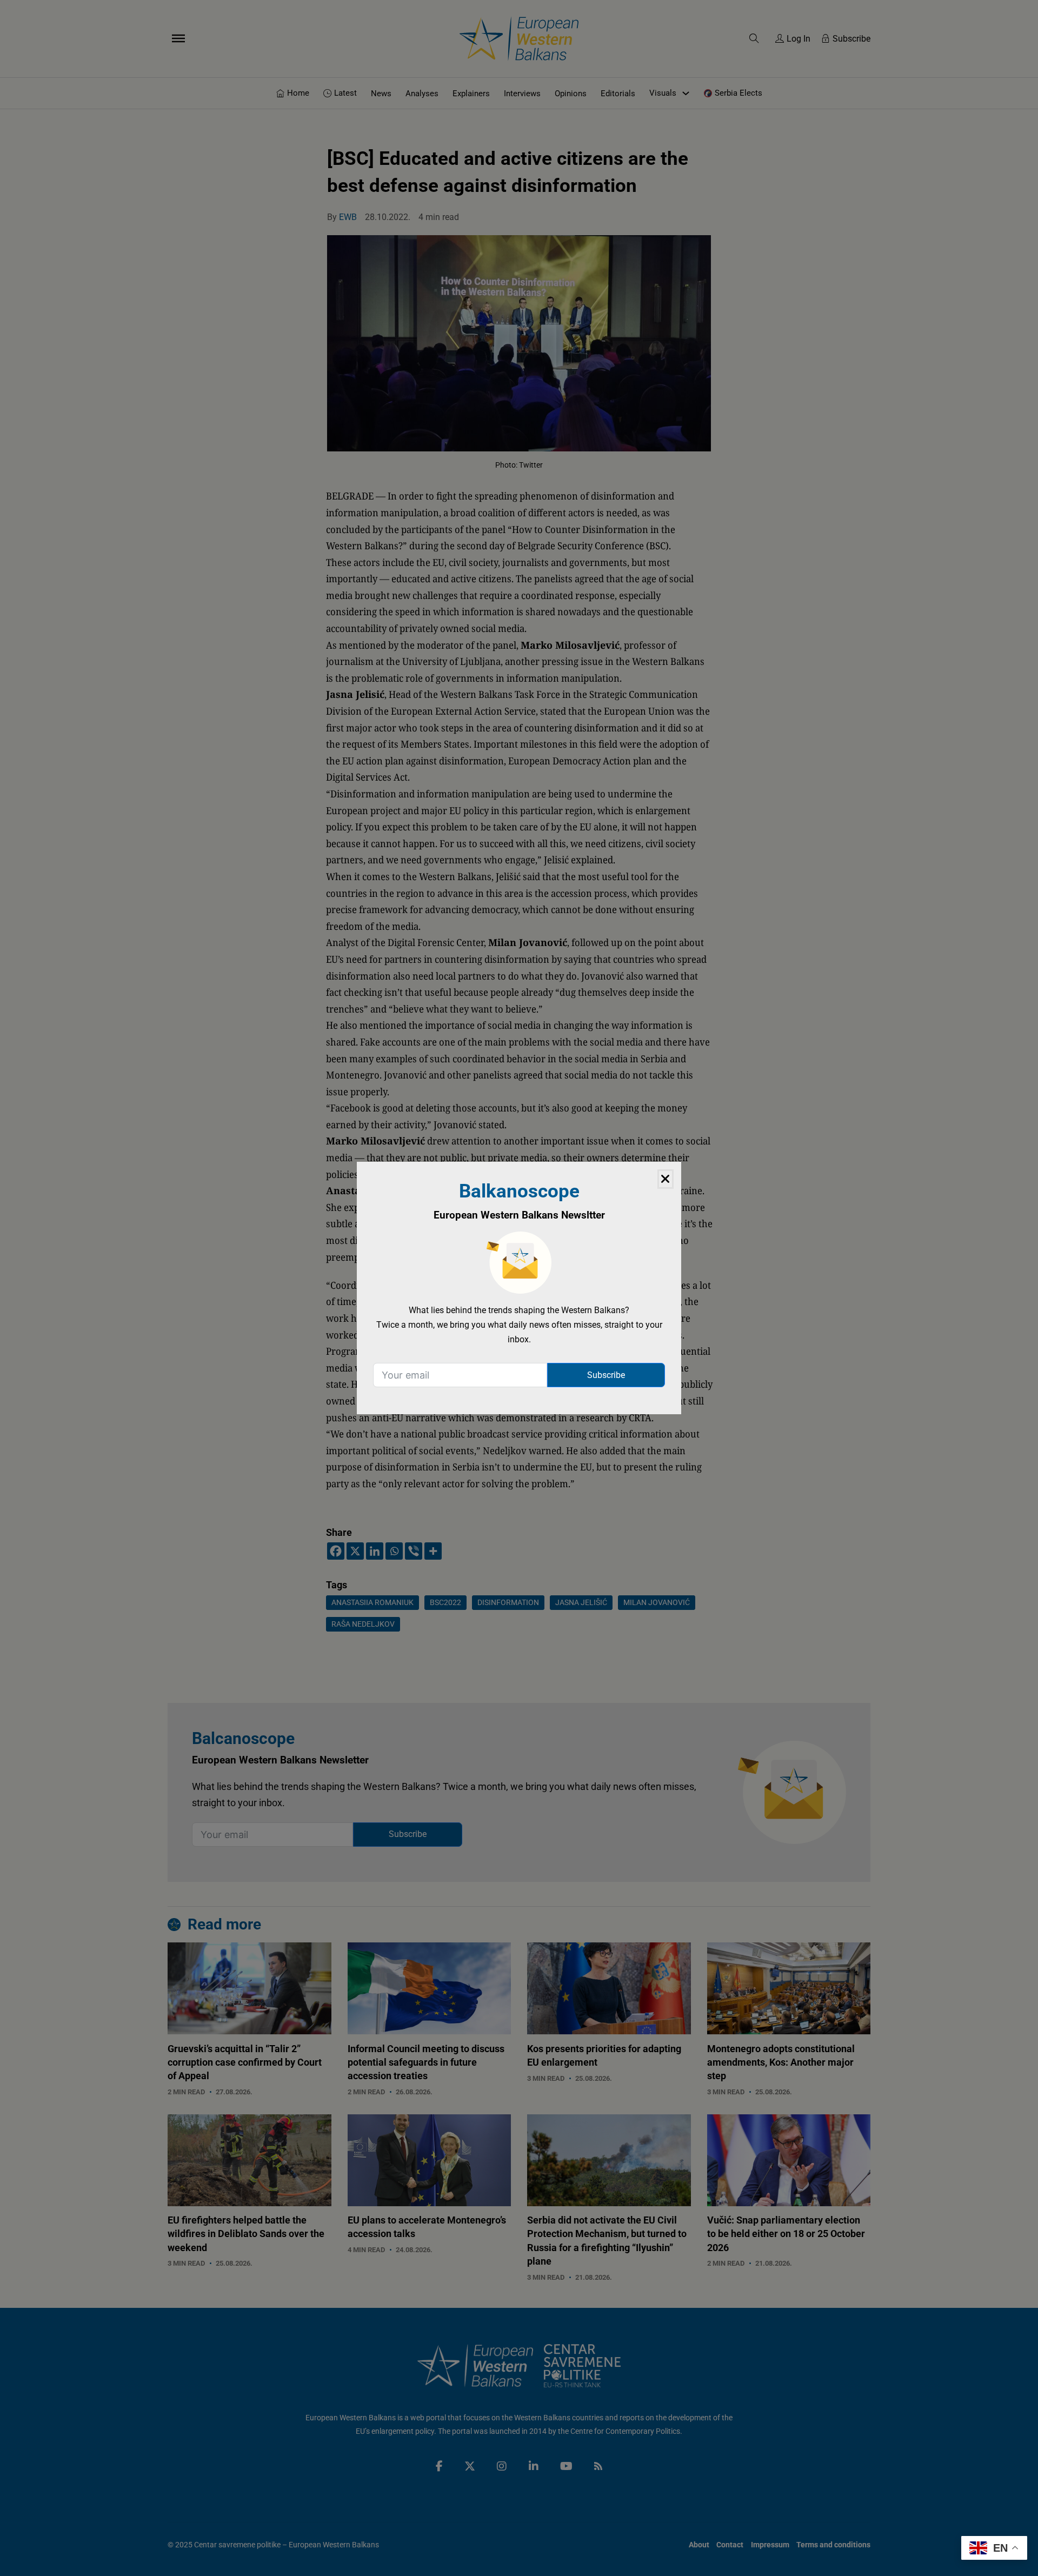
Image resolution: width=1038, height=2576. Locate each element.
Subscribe (606, 1375)
